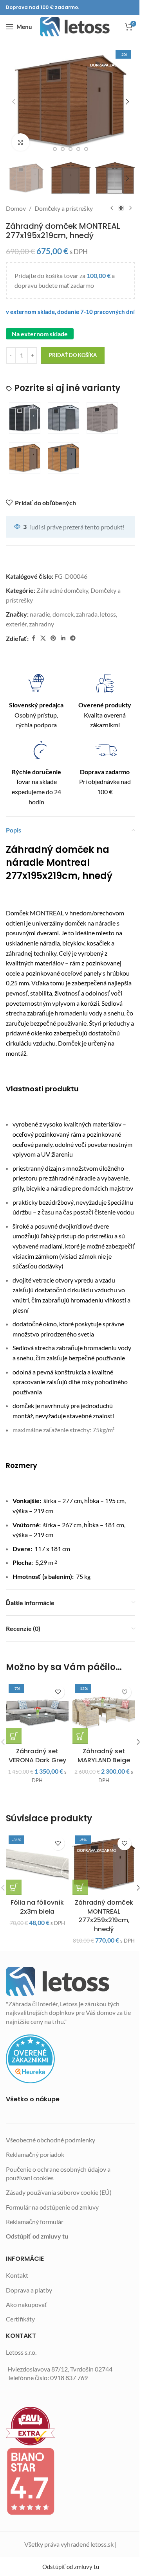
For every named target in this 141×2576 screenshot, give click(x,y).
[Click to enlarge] (21, 142)
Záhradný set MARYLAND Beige (104, 1755)
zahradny (42, 624)
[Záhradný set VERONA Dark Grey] (37, 1713)
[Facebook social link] (33, 638)
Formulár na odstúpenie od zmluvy (52, 2207)
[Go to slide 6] (86, 149)
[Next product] (130, 208)
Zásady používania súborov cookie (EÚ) (59, 2192)
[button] (14, 102)
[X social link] (43, 638)
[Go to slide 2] (55, 149)
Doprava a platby (29, 2290)
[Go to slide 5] (78, 149)
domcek (63, 614)
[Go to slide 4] (70, 149)
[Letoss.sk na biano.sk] (70, 2481)
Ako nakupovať (26, 2304)
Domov (16, 208)
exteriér (16, 624)
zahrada (87, 614)
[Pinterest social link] (53, 638)
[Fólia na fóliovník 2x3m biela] (37, 1864)
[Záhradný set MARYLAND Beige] (104, 1713)
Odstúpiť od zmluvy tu (37, 2236)
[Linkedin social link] (63, 638)
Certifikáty (20, 2319)
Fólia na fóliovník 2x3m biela (37, 1907)
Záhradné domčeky (62, 590)
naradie (40, 614)
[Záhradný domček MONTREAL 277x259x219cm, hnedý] (104, 1864)
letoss (108, 614)
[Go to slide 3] (63, 149)
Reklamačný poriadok (35, 2154)
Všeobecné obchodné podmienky (51, 2140)
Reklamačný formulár (35, 2222)
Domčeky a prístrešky (64, 208)
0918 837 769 (69, 2378)
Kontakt (17, 2275)
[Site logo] (75, 27)
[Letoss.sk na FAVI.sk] (70, 2426)
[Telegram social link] (73, 638)
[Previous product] (112, 208)
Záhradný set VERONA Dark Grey (37, 1755)
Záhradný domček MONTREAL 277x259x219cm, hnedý (104, 1916)
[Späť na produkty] (121, 208)
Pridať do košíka (73, 355)
